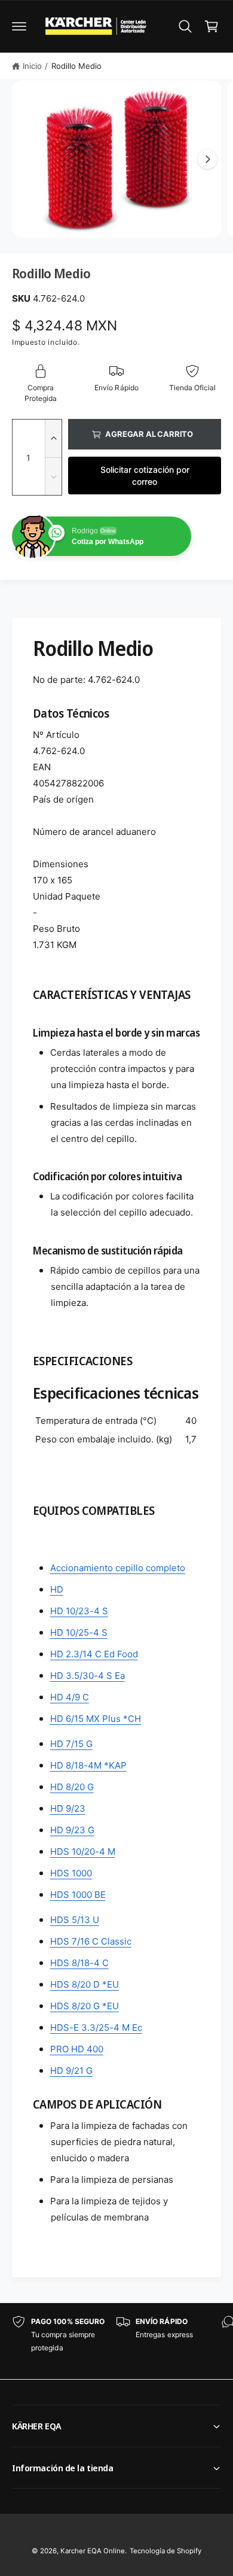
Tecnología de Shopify (165, 2551)
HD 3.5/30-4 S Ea (88, 1676)
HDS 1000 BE (78, 1895)
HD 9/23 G (72, 1830)
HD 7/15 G (71, 1744)
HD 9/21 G (71, 2071)
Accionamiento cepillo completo (118, 1568)
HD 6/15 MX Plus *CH (96, 1719)
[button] (19, 26)
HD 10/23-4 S (79, 1611)
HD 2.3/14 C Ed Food (94, 1654)
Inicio (32, 66)
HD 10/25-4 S (79, 1632)
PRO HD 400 (77, 2049)
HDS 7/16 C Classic (91, 1941)
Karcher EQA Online (93, 2551)
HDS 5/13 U (75, 1920)
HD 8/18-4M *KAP (88, 1765)
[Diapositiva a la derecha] (207, 159)
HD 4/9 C (70, 1697)
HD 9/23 (68, 1808)
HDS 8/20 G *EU (85, 2006)
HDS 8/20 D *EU (85, 1984)
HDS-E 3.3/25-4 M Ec (96, 2027)
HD (57, 1589)
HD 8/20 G (72, 1787)
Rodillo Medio (76, 66)
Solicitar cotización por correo (145, 476)
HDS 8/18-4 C (79, 1963)
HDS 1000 (71, 1873)
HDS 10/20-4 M (83, 1852)
